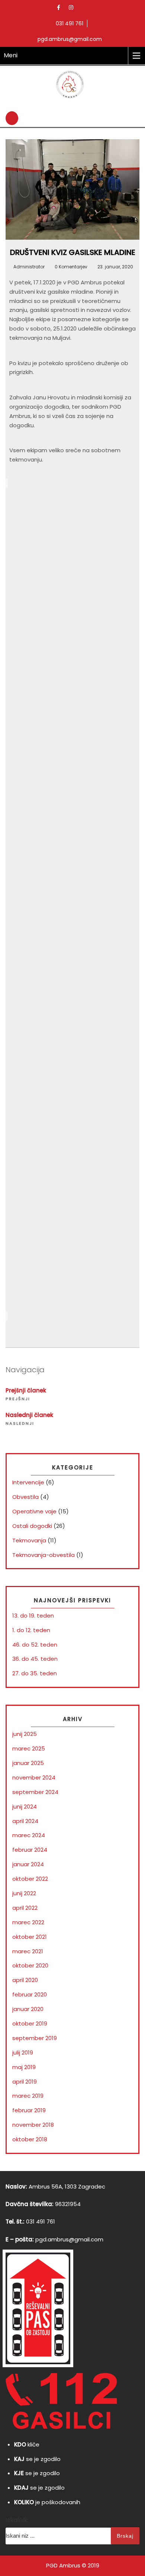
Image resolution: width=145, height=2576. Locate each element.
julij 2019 (23, 2052)
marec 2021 (28, 1951)
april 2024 (25, 1821)
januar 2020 (28, 2009)
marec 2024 (29, 1835)
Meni (11, 55)
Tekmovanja (29, 1540)
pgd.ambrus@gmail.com (69, 2239)
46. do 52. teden (35, 1645)
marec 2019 (28, 2096)
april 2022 (25, 1908)
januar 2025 (28, 1763)
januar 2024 (28, 1864)
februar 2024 (30, 1850)
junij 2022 (24, 1893)
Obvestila (25, 1497)
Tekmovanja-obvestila (43, 1555)
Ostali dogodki (32, 1526)
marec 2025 (29, 1748)
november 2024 (34, 1777)
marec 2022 (28, 1922)
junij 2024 (25, 1806)
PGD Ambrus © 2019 (73, 2565)
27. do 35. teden (35, 1673)
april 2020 (25, 1980)
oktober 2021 (30, 1937)
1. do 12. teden (31, 1630)
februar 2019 (29, 2110)
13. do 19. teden (33, 1616)
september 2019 (35, 2038)
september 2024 (35, 1792)
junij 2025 (25, 1734)
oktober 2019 (30, 2023)
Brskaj (125, 2536)
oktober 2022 (30, 1879)
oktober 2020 (30, 1965)
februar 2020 (30, 1994)
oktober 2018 (30, 2139)
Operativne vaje (34, 1511)
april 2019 (25, 2082)
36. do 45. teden (35, 1659)
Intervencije (28, 1482)
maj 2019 (24, 2067)
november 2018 (33, 2125)
